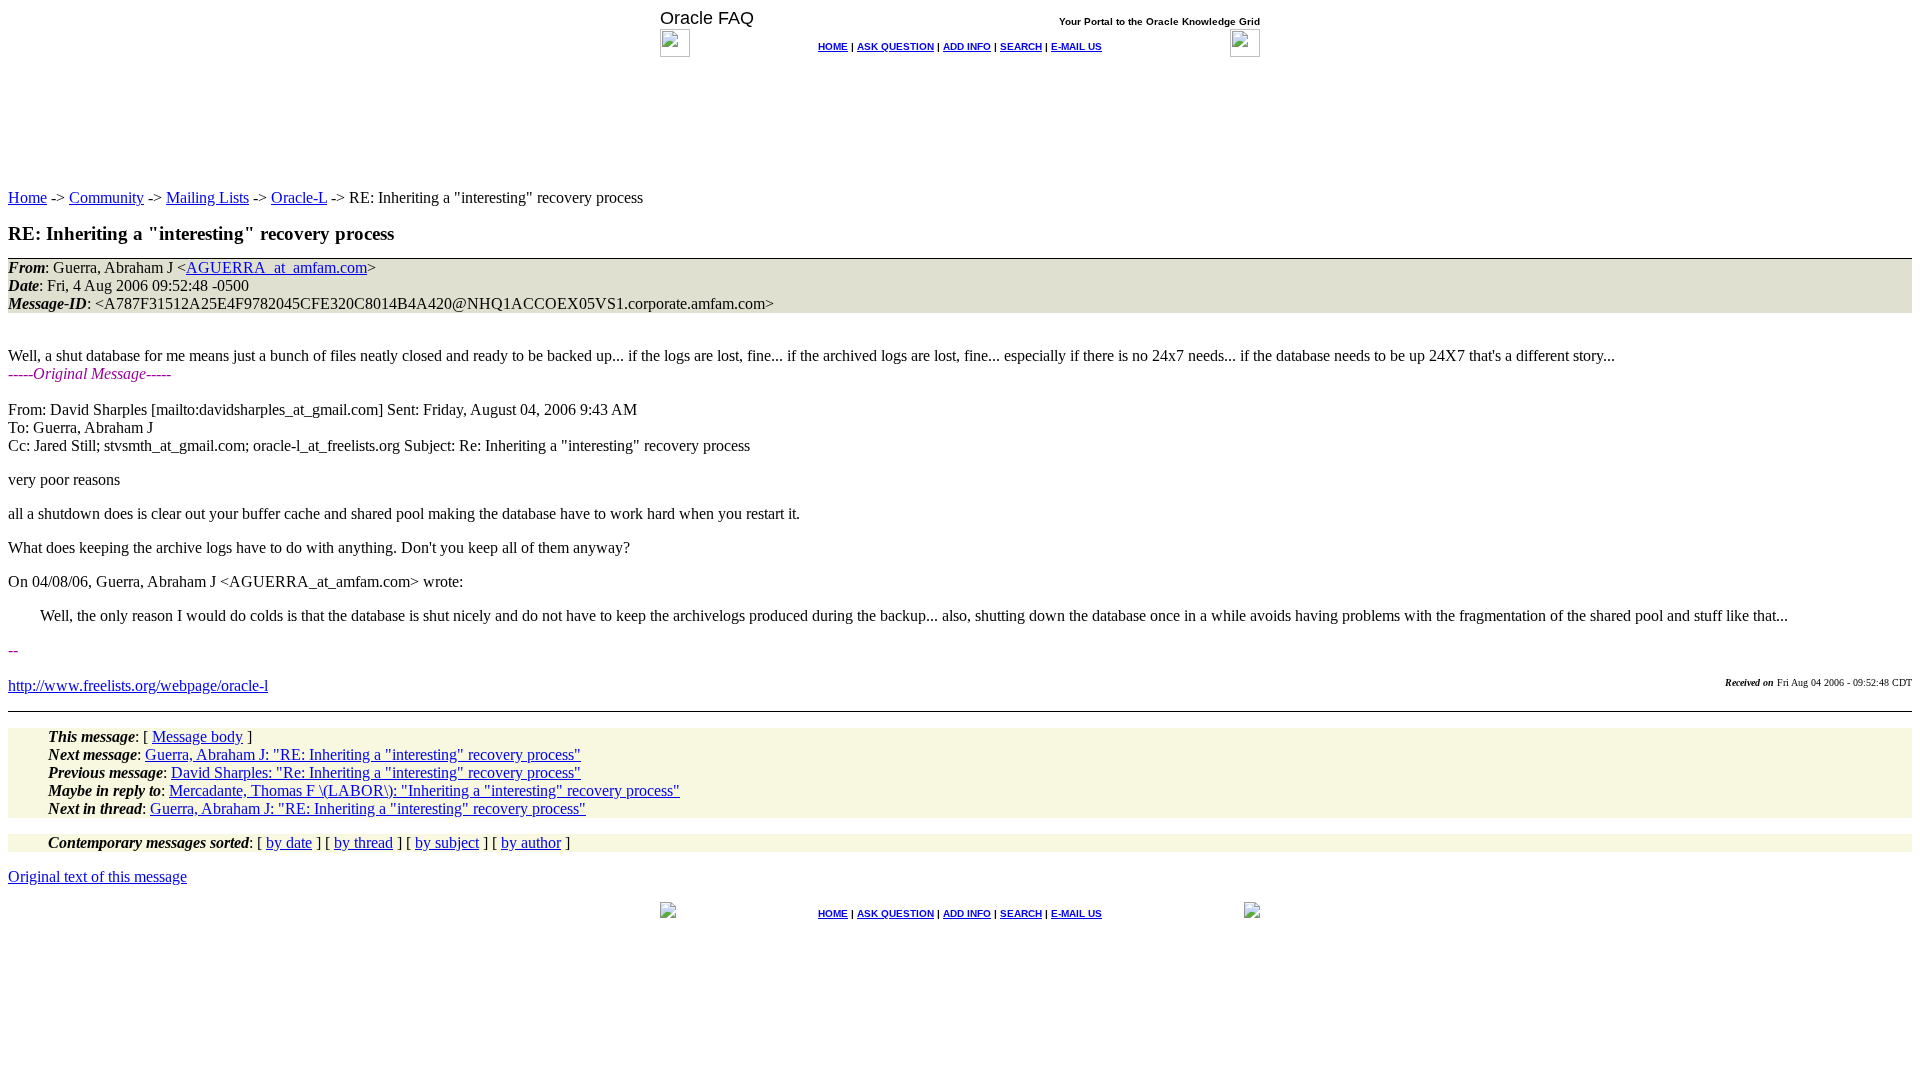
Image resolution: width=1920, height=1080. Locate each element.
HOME (833, 46)
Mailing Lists (207, 197)
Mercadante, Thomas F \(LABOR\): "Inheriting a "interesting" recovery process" (424, 790)
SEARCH (1021, 46)
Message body (197, 736)
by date (289, 842)
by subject (447, 842)
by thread (363, 842)
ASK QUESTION (895, 46)
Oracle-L (299, 197)
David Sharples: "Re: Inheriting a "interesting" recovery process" (376, 772)
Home (27, 197)
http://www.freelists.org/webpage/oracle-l (138, 685)
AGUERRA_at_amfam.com (276, 267)
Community (106, 197)
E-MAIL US (1076, 46)
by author (531, 842)
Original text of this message (97, 876)
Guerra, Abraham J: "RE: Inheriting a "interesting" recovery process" (363, 754)
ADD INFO (967, 46)
